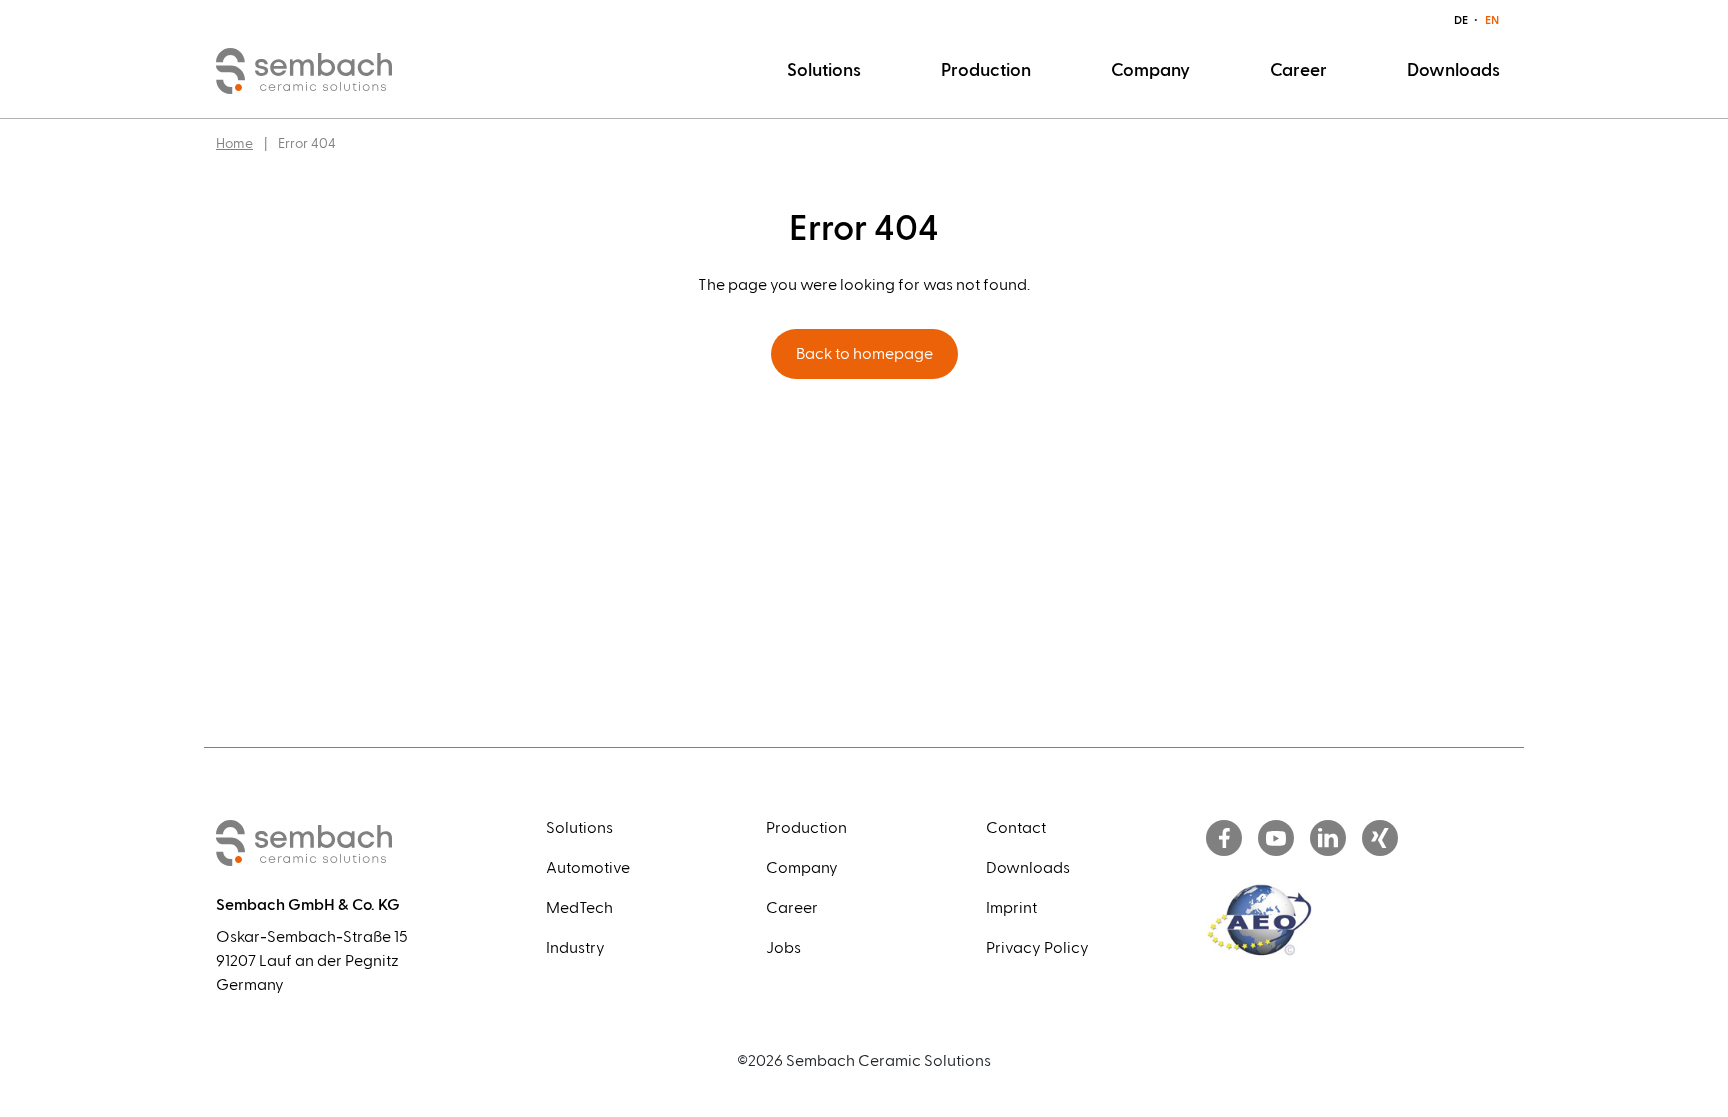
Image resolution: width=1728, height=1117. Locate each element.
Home (234, 144)
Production (986, 70)
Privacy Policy (1037, 948)
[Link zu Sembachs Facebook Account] (1224, 839)
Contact (1016, 828)
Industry (575, 948)
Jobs (783, 948)
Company (1150, 70)
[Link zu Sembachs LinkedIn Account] (1328, 839)
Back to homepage (864, 354)
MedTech (579, 908)
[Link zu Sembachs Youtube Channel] (1276, 839)
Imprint (1011, 908)
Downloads (1453, 70)
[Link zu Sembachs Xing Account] (1380, 839)
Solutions (824, 70)
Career (1298, 70)
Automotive (588, 868)
